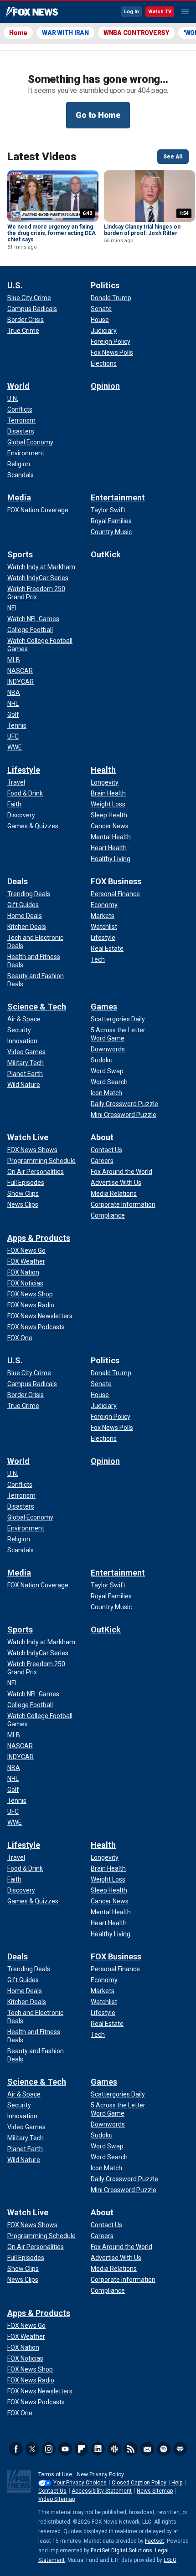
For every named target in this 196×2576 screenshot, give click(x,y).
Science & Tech (37, 1007)
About (102, 1137)
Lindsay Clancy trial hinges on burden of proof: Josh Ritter (142, 230)
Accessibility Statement (102, 2491)
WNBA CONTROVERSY (136, 33)
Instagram (49, 2449)
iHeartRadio (180, 2449)
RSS (131, 2449)
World (18, 386)
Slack (114, 2449)
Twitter (32, 2449)
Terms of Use (55, 2474)
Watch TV (160, 12)
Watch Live (28, 1137)
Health (103, 770)
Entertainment (118, 497)
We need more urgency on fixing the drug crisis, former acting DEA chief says (52, 233)
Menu (185, 12)
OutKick (106, 554)
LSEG (170, 2560)
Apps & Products (39, 1238)
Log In (132, 12)
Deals (18, 881)
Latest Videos (42, 157)
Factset (155, 2541)
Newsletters (147, 2449)
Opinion (105, 386)
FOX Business (116, 881)
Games (104, 1007)
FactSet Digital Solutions (121, 2550)
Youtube (65, 2449)
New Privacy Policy (101, 2474)
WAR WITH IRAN (65, 33)
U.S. (15, 285)
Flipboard (82, 2449)
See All (173, 157)
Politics (105, 285)
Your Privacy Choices (80, 2483)
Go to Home (98, 115)
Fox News (32, 12)
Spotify (164, 2449)
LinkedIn (98, 2449)
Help (177, 2483)
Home (18, 33)
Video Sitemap (57, 2499)
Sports (20, 554)
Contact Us (52, 2491)
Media (19, 497)
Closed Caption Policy (139, 2483)
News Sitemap (155, 2491)
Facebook (16, 2449)
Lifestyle (24, 770)
